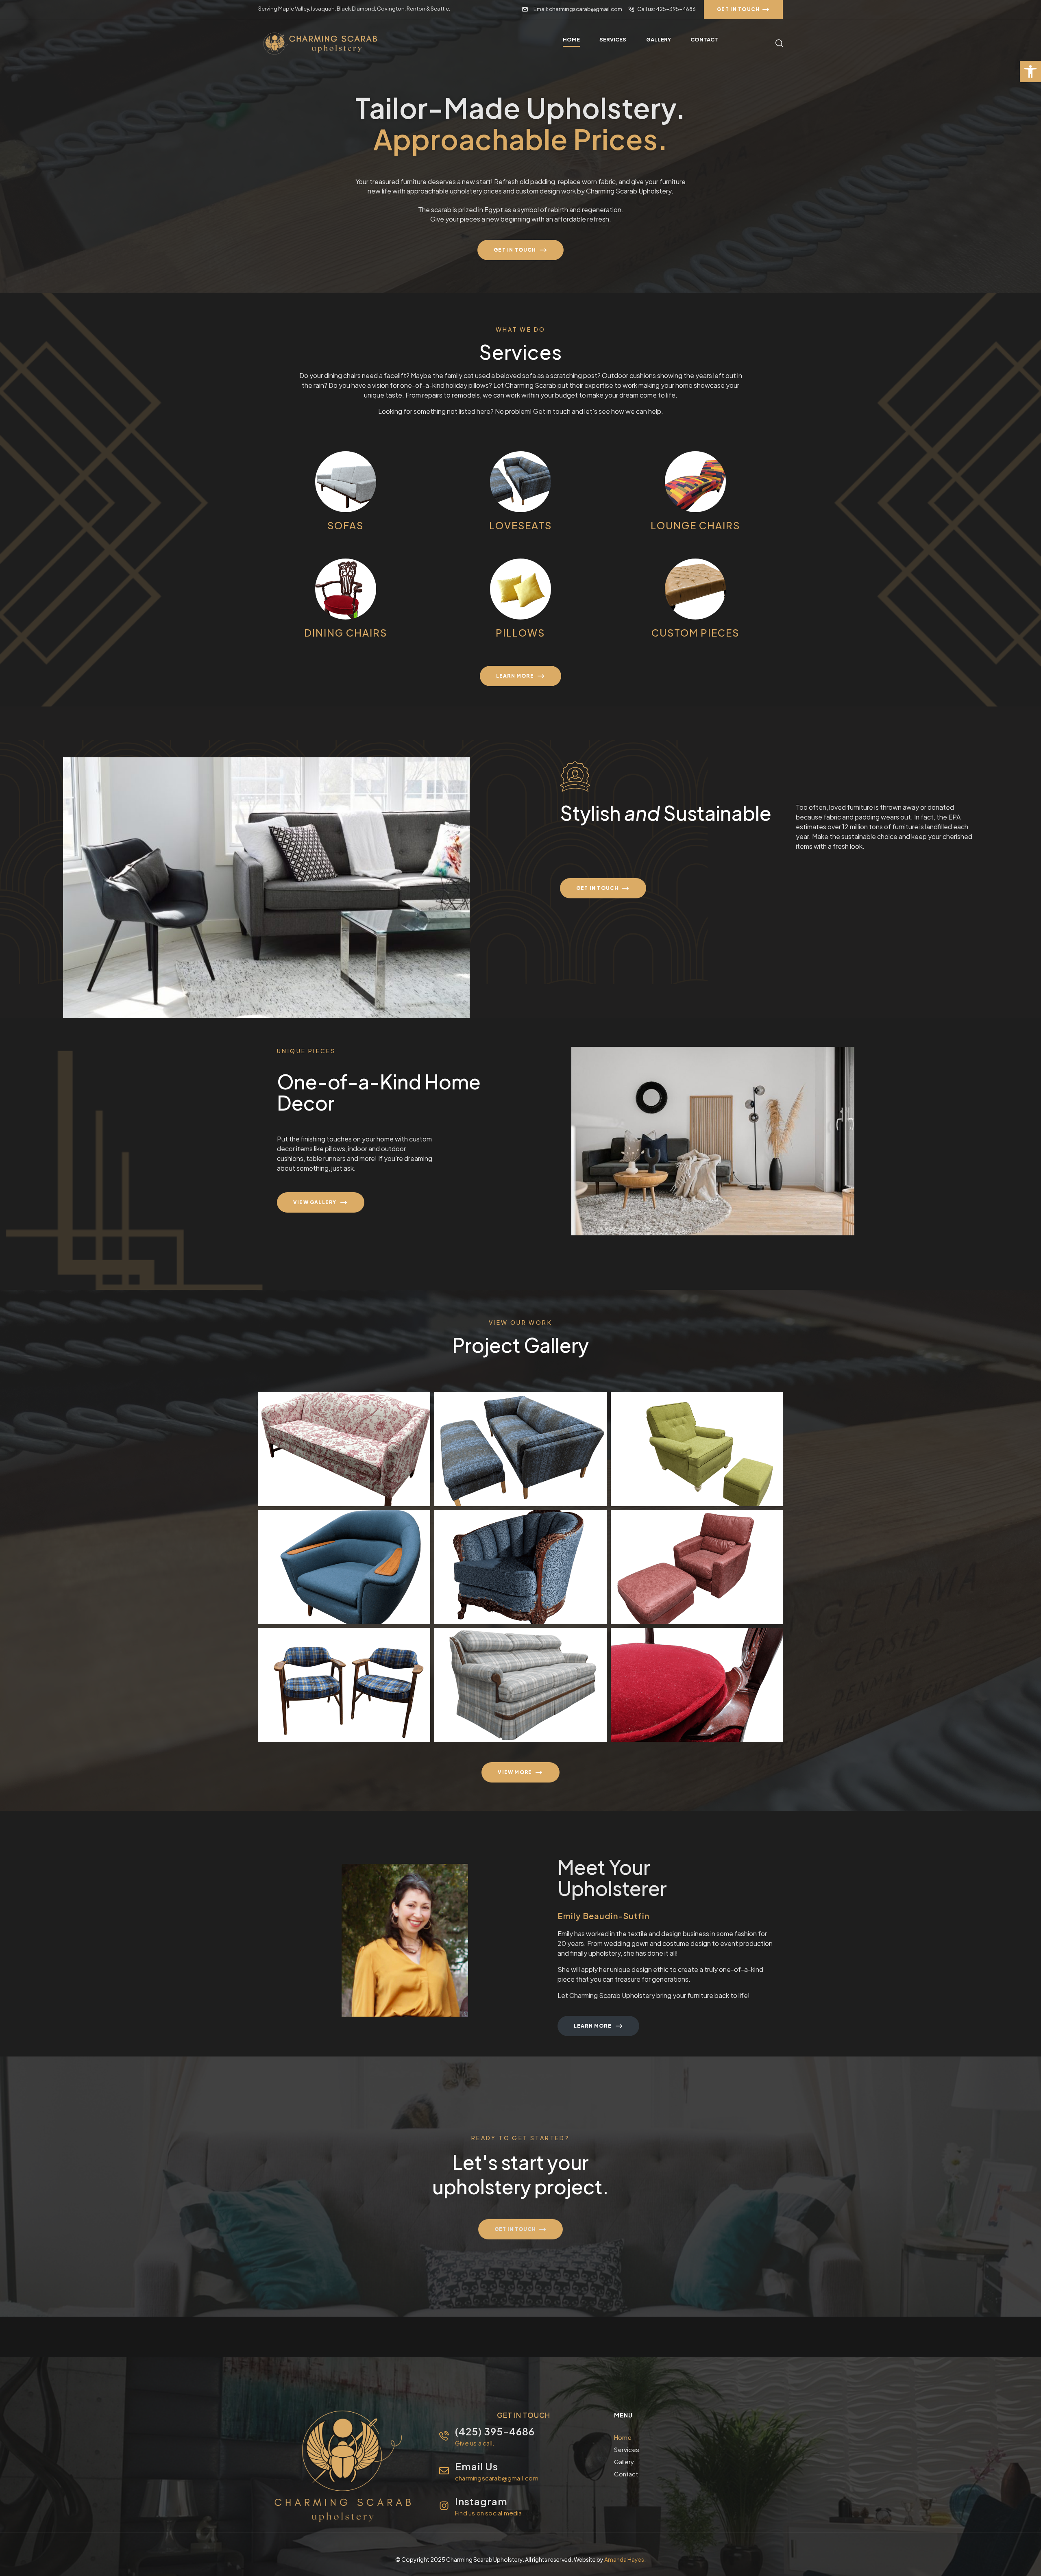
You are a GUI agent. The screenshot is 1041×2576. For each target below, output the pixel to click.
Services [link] (627, 2449)
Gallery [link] (624, 2462)
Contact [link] (626, 2474)
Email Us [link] (477, 2466)
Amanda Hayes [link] (624, 2559)
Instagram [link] (481, 2501)
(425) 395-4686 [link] (495, 2431)
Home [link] (623, 2437)
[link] (1030, 72)
